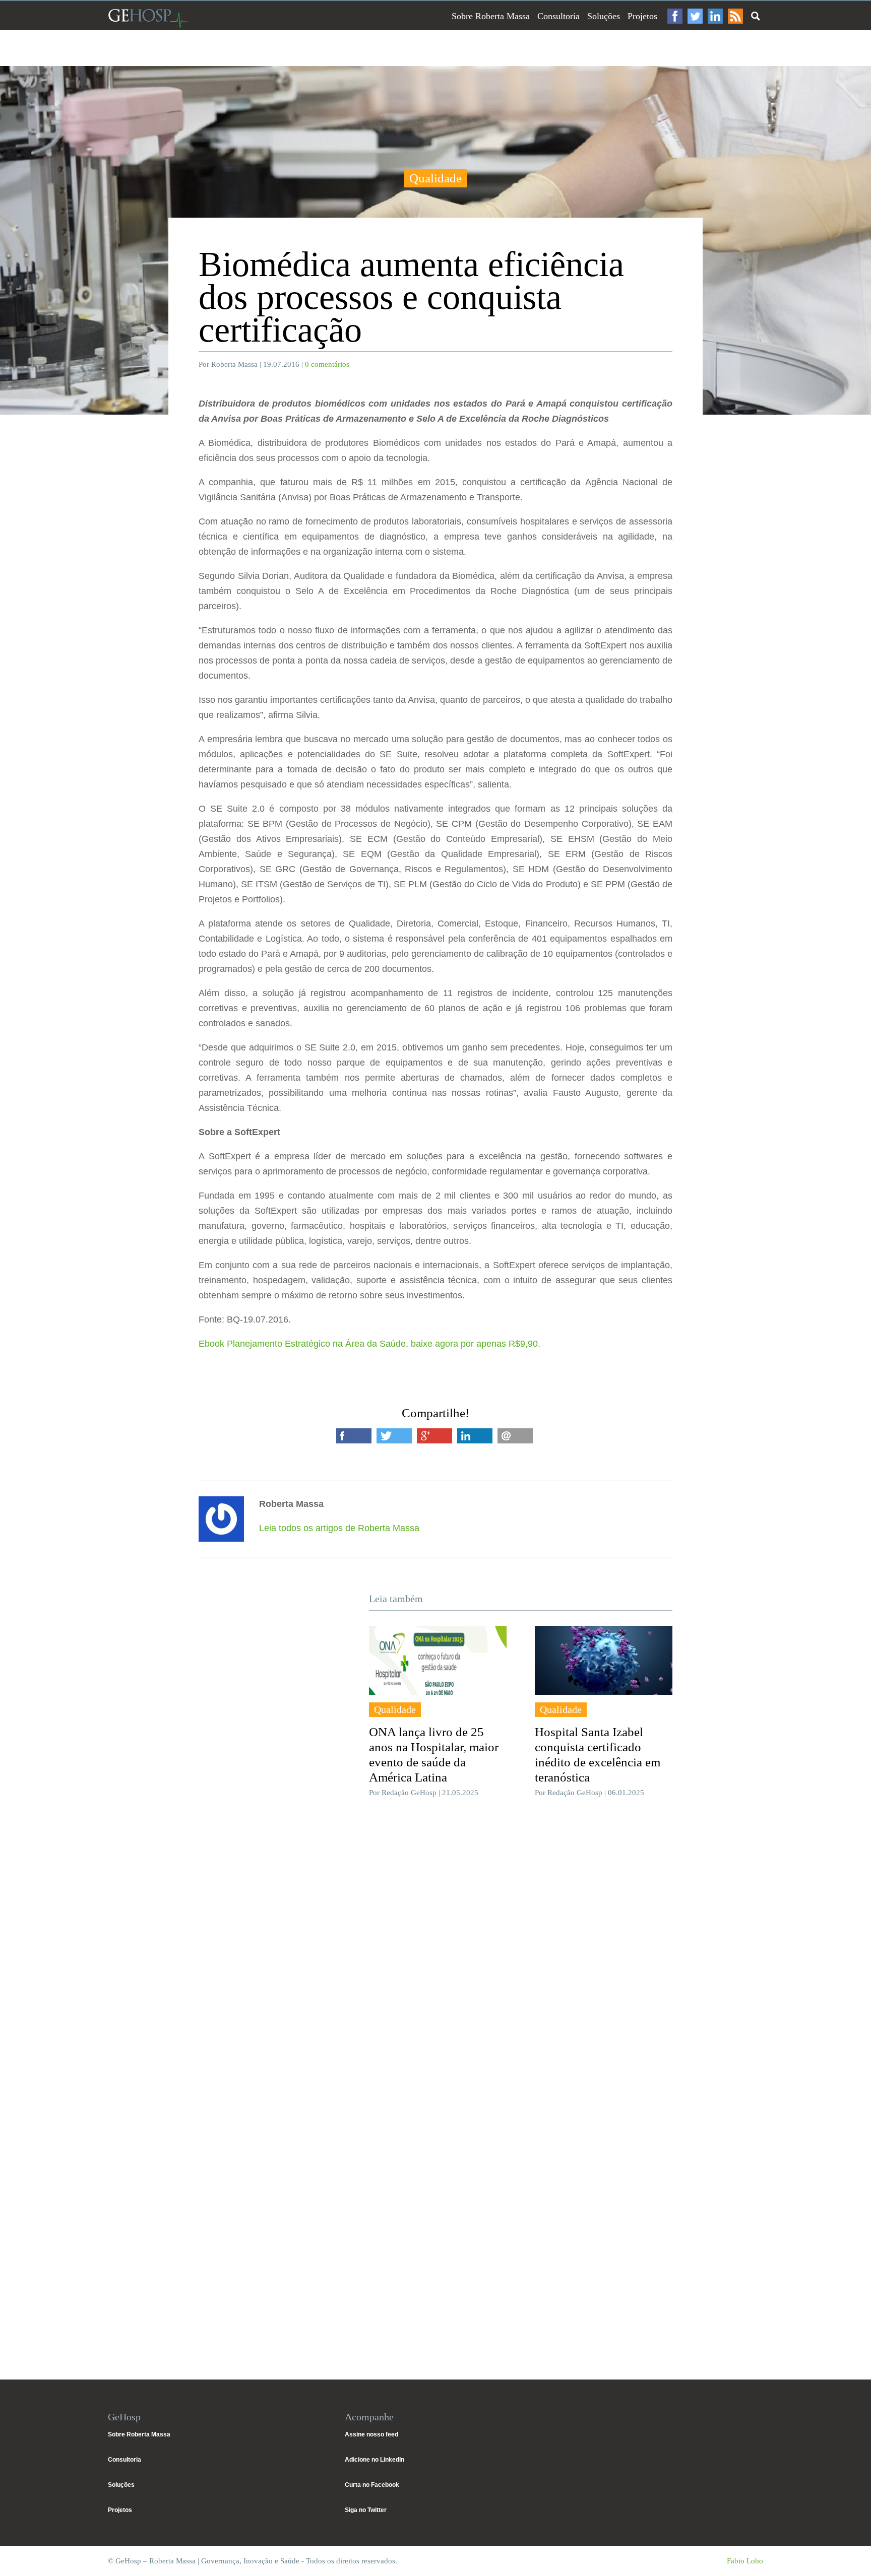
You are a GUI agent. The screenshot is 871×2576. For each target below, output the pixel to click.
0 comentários (327, 364)
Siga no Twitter (366, 2510)
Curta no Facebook (372, 2485)
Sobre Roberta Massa (491, 16)
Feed (735, 16)
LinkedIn (715, 16)
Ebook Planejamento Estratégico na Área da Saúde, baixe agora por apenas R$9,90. (371, 1344)
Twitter (695, 16)
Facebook (675, 16)
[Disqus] (435, 1956)
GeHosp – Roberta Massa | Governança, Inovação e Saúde (148, 18)
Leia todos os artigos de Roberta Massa (339, 1528)
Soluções (604, 16)
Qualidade (435, 178)
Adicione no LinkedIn (375, 2460)
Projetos (642, 16)
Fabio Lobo (745, 2561)
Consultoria (558, 16)
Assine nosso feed (371, 2434)
